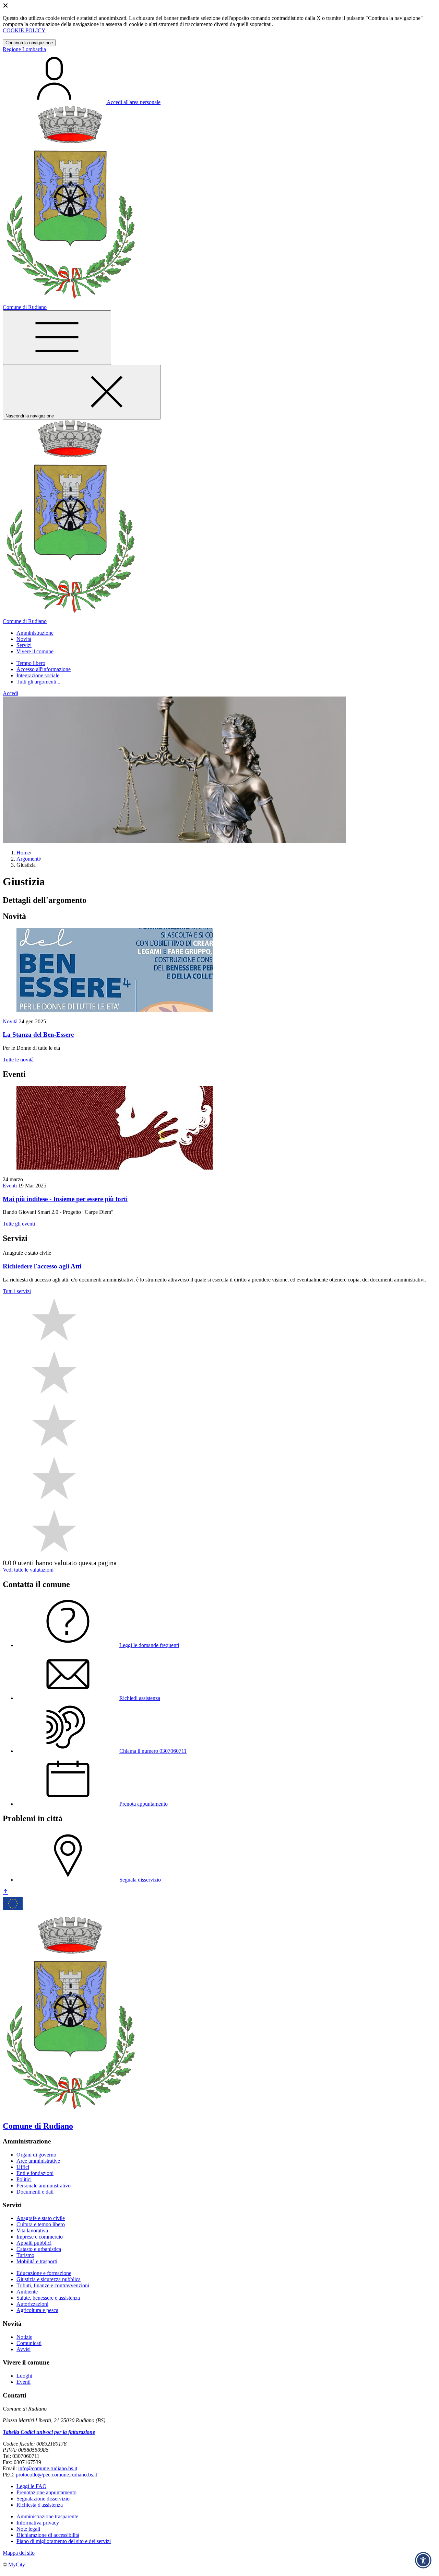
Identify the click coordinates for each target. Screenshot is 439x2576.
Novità (10, 1021)
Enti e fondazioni (35, 2173)
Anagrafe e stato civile (41, 2218)
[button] (35, 633)
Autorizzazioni (32, 2304)
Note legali (28, 2529)
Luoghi (24, 2376)
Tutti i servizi (17, 1291)
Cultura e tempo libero (41, 2224)
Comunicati (29, 2343)
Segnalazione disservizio (43, 2499)
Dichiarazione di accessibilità (48, 2535)
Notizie (24, 2337)
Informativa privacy (38, 2523)
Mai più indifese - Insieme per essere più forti (65, 1199)
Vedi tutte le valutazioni (28, 1570)
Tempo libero (31, 663)
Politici (24, 2179)
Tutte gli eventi (19, 1224)
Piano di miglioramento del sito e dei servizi (64, 2541)
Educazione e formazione (44, 2273)
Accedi (10, 693)
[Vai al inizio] (5, 1892)
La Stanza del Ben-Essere (38, 1034)
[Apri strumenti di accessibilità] (423, 2560)
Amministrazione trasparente (47, 2516)
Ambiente (27, 2292)
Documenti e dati (35, 2192)
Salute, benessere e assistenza (48, 2298)
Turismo (25, 2255)
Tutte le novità (18, 1060)
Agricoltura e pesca (37, 2310)
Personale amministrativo (44, 2186)
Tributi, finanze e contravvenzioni (53, 2285)
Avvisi (23, 2349)
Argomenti (28, 859)
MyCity (17, 2564)
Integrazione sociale (38, 675)
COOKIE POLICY (24, 30)
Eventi (10, 1186)
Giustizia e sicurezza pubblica (49, 2279)
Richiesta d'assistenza (40, 2505)
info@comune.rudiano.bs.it (48, 2468)
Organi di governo (36, 2155)
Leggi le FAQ (32, 2486)
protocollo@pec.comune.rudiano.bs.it (56, 2475)
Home (23, 853)
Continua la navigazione (29, 43)
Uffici (23, 2167)
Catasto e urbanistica (39, 2249)
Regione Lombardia (24, 49)
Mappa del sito (19, 2553)
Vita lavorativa (32, 2230)
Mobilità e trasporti (37, 2261)
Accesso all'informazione (44, 669)
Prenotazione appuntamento (46, 2492)
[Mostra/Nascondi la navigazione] (57, 338)
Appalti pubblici (34, 2243)
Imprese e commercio (40, 2237)
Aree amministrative (38, 2161)
